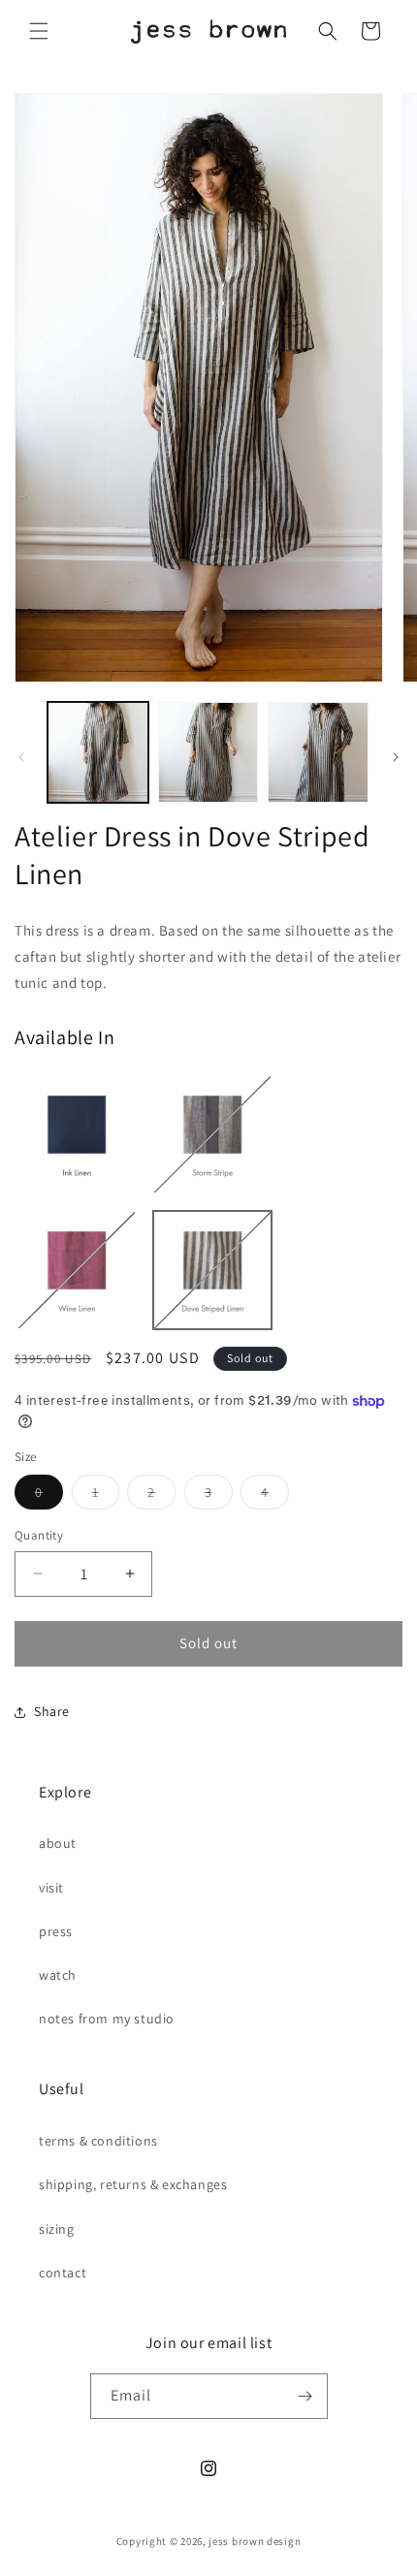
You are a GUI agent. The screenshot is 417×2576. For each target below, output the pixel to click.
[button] (39, 31)
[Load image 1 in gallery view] (98, 752)
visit (51, 1888)
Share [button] (52, 1711)
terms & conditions (98, 2141)
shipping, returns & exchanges (133, 2184)
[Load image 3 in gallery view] (318, 752)
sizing (57, 2229)
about (58, 1843)
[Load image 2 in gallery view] (208, 752)
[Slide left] (21, 757)
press (56, 1931)
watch (58, 1975)
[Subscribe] (305, 2396)
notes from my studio (107, 2019)
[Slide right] (396, 757)
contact (63, 2273)
